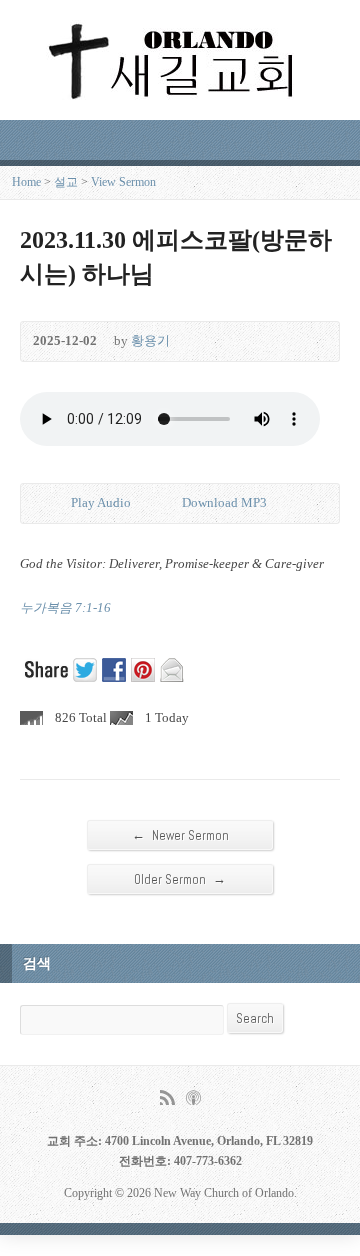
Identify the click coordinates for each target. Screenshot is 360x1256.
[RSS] (167, 1097)
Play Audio (54, 503)
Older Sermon (180, 879)
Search (255, 1018)
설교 (66, 182)
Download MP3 (224, 503)
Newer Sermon (180, 835)
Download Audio (165, 503)
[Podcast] (193, 1097)
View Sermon (123, 182)
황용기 (150, 341)
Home (26, 182)
